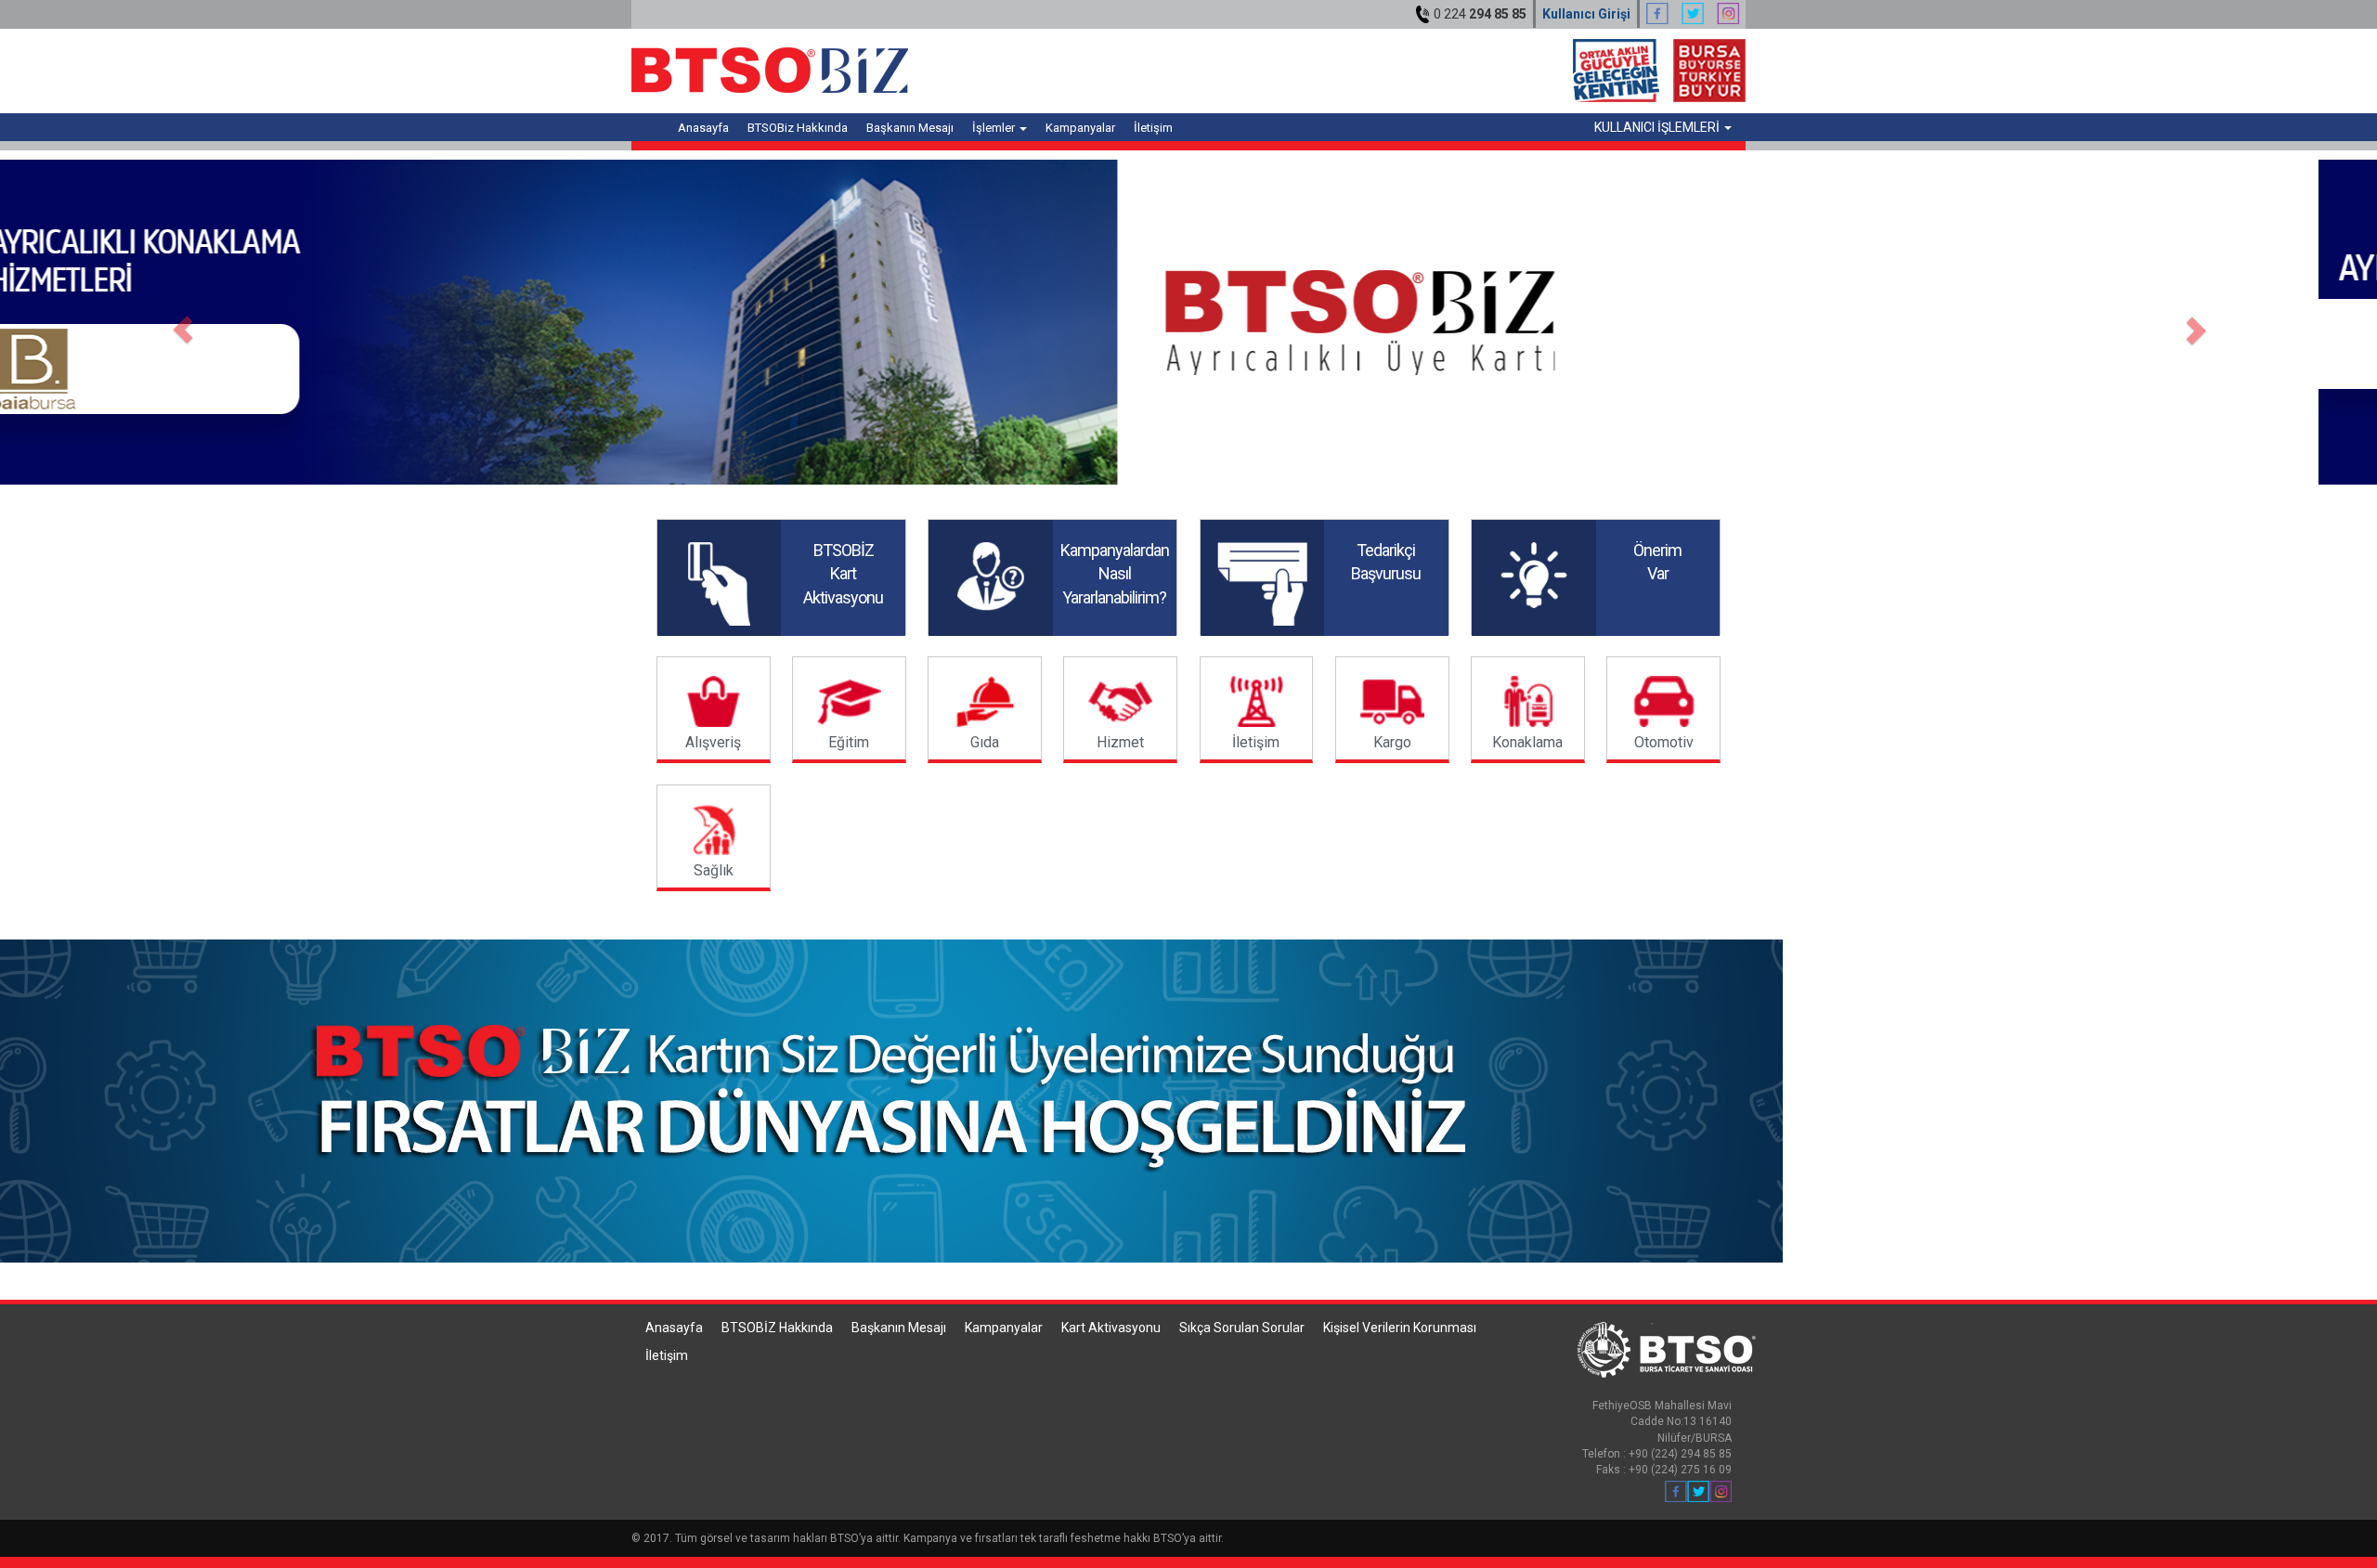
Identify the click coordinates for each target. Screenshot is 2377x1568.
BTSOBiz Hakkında (798, 128)
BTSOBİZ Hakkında (777, 1328)
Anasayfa (703, 128)
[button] (178, 322)
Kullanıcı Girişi (1586, 14)
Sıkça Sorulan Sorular (1242, 1328)
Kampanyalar (1080, 128)
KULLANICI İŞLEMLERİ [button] (1658, 127)
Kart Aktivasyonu (1111, 1328)
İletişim (1153, 128)
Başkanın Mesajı (910, 128)
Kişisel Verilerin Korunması (1400, 1328)
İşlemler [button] (995, 128)
